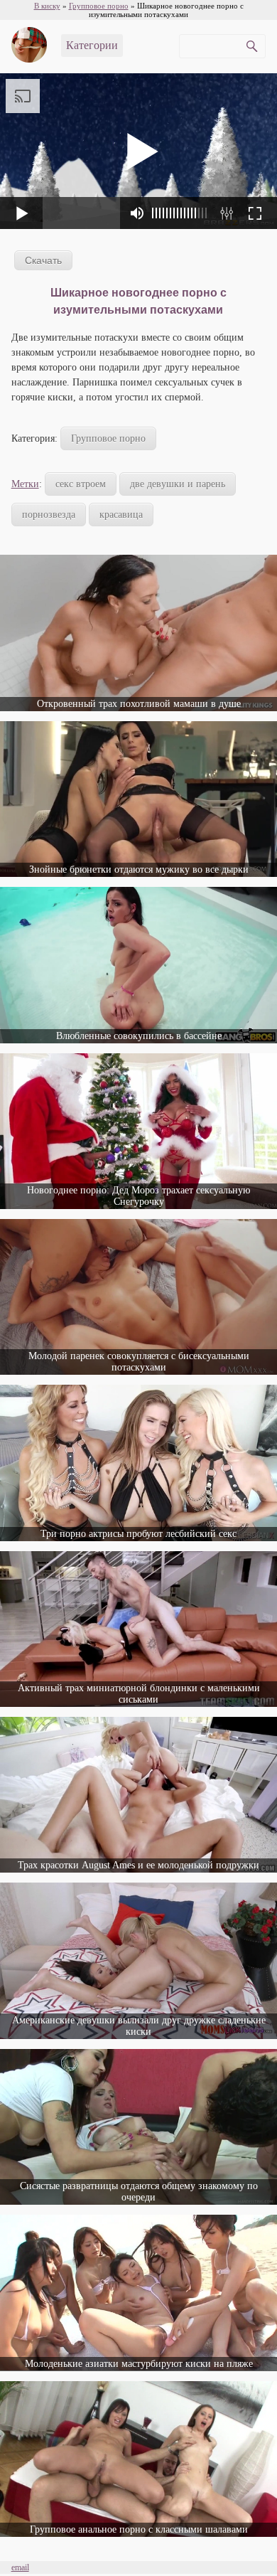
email (20, 2567)
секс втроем (81, 484)
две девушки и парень (178, 484)
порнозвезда (49, 515)
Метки (25, 484)
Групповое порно (108, 438)
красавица (121, 515)
